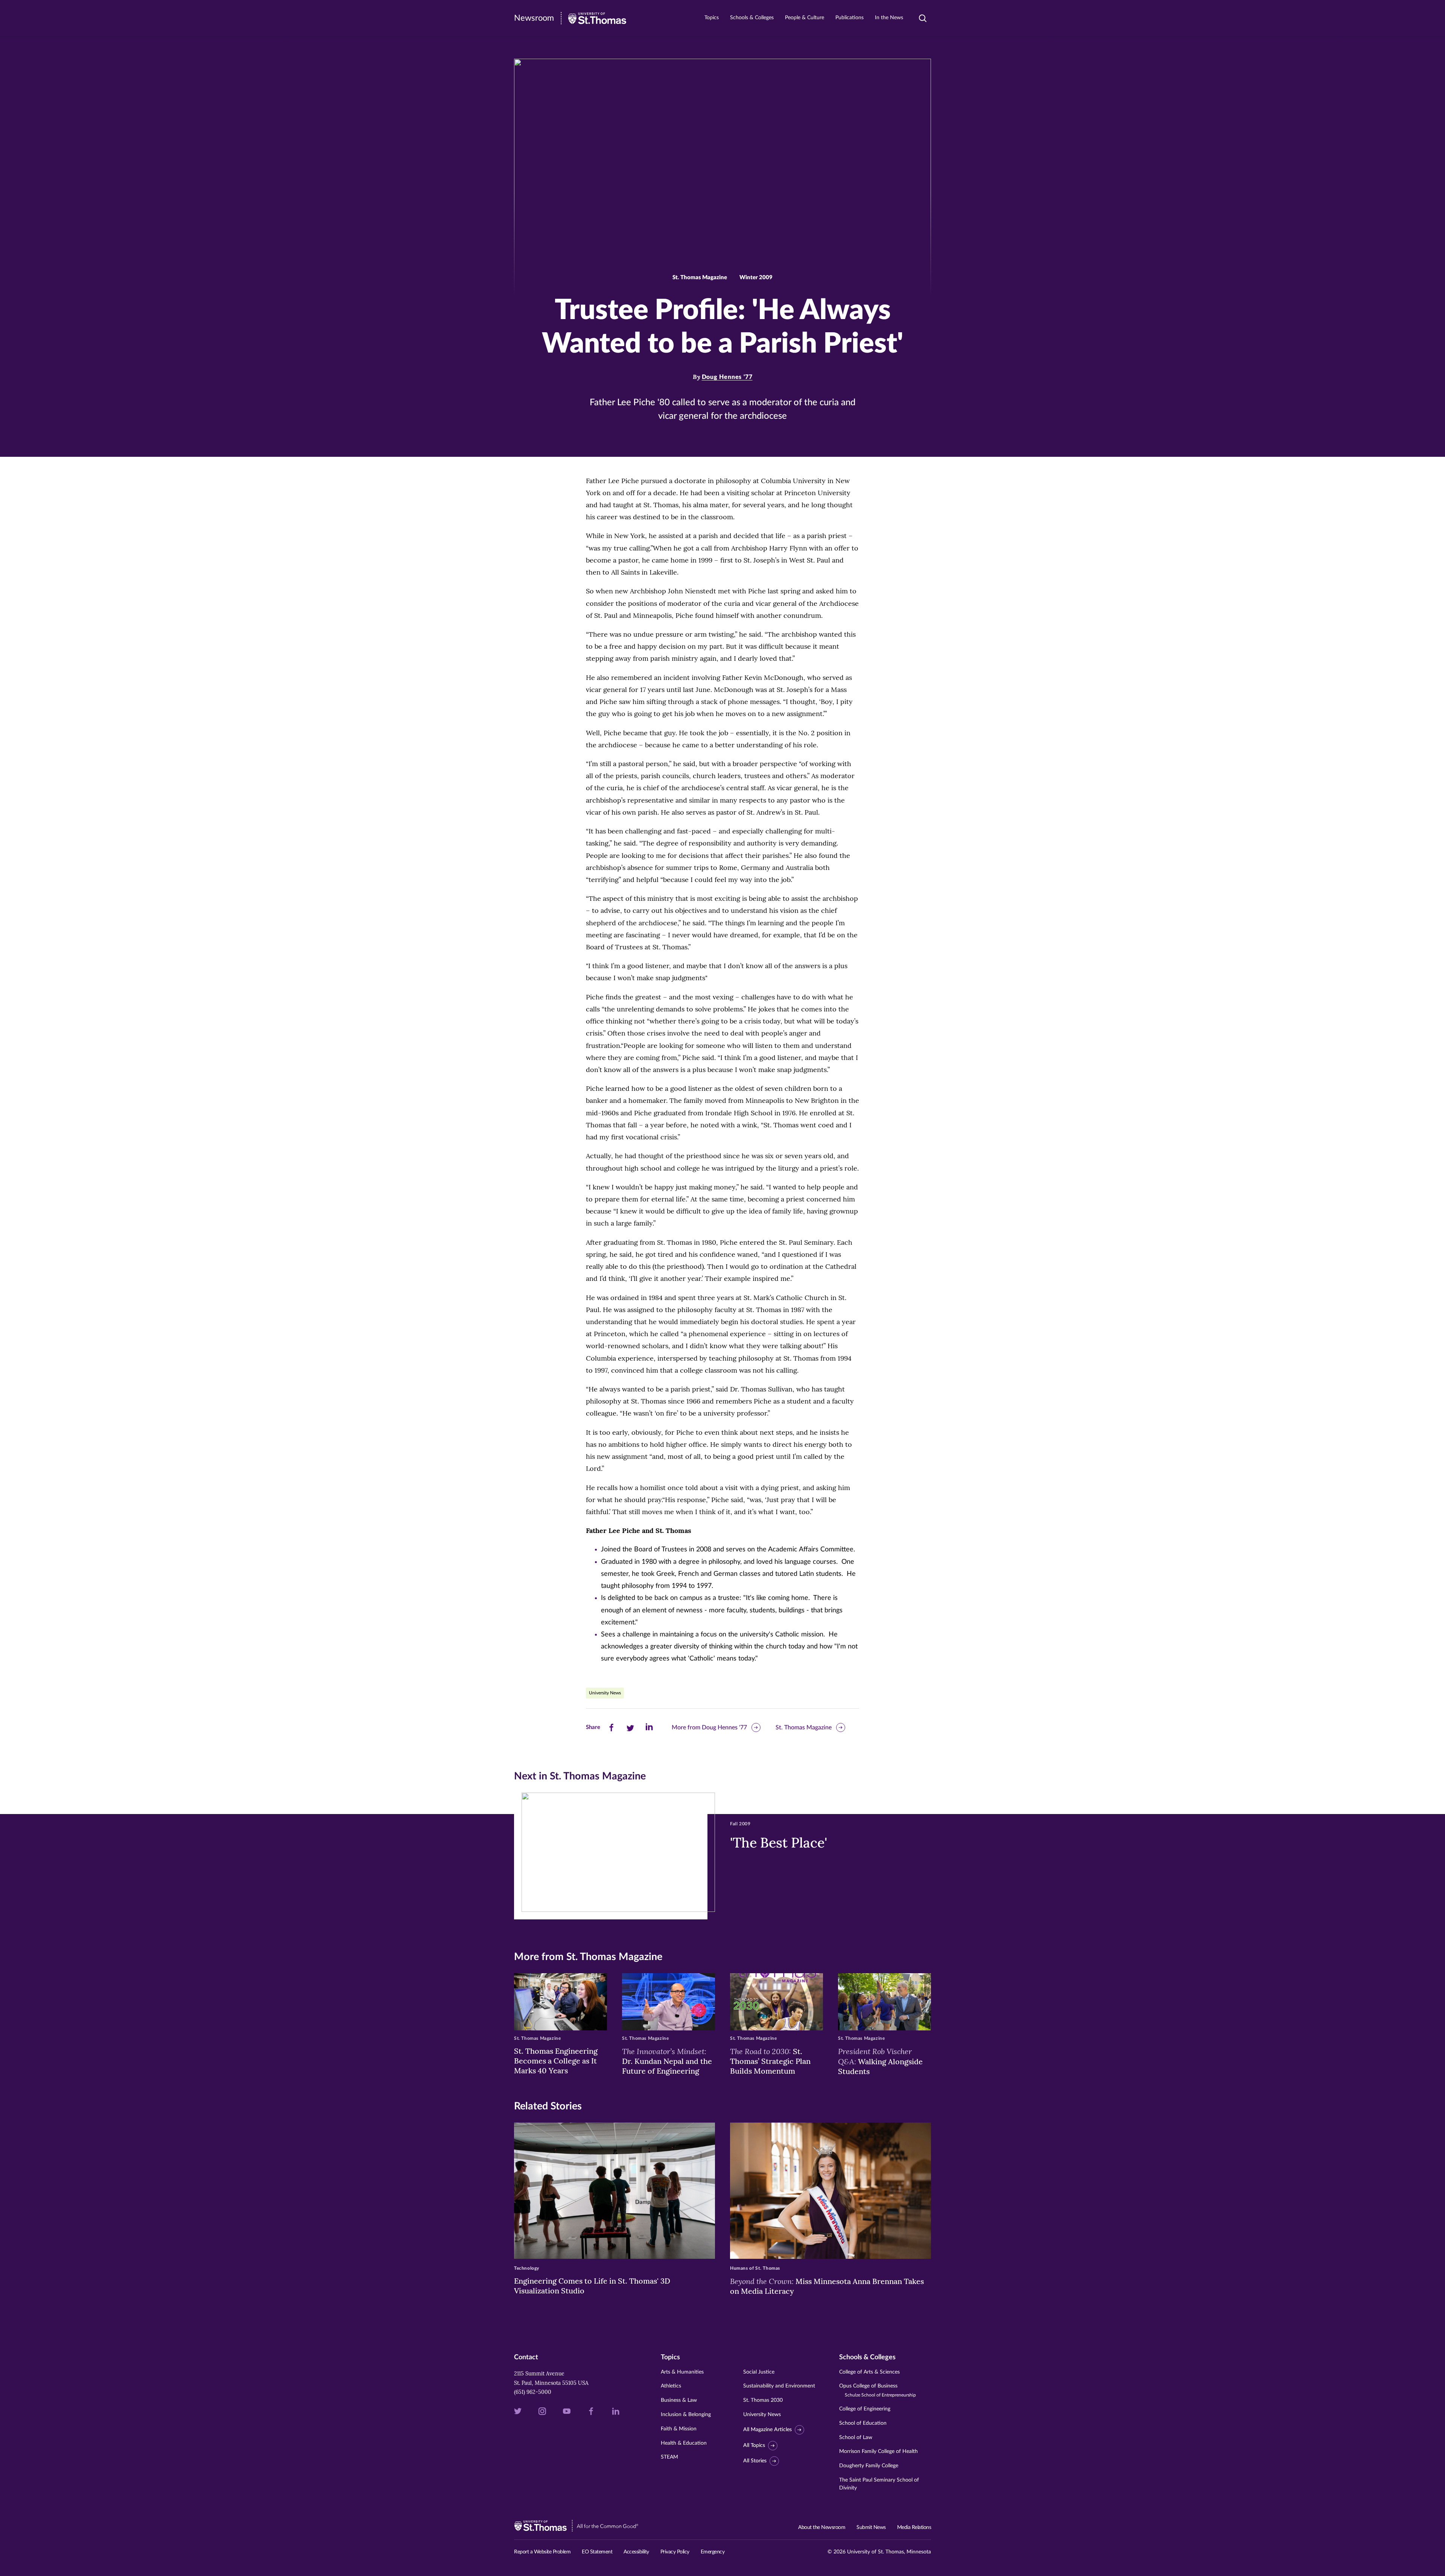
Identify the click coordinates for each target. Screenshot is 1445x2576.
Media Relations (914, 2527)
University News (605, 1693)
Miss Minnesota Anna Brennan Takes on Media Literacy (827, 2286)
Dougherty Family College (869, 2466)
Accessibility (636, 2552)
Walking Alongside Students (880, 2061)
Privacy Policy (675, 2552)
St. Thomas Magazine (804, 1727)
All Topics (754, 2445)
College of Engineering (865, 2409)
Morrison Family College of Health (878, 2451)
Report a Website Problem (542, 2552)
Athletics (671, 2386)
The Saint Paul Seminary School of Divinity (879, 2484)
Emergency (713, 2552)
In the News (889, 18)
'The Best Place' (779, 1843)
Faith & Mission (679, 2429)
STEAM (669, 2457)
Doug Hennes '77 (727, 377)
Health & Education (684, 2443)
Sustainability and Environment (779, 2386)
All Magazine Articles (767, 2430)
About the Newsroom (822, 2527)
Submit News (871, 2527)
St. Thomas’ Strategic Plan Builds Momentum (770, 2061)
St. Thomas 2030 (763, 2400)
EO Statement (597, 2552)
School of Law (856, 2438)
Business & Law (679, 2400)
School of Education (863, 2423)
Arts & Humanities (682, 2372)
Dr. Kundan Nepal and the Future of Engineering (667, 2061)
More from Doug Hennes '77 (709, 1727)
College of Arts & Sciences (869, 2372)
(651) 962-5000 (533, 2392)
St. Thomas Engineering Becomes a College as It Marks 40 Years (556, 2061)
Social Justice (759, 2372)
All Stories (755, 2461)
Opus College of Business (878, 2390)
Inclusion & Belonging (686, 2415)
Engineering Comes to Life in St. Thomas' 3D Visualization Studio (592, 2286)
